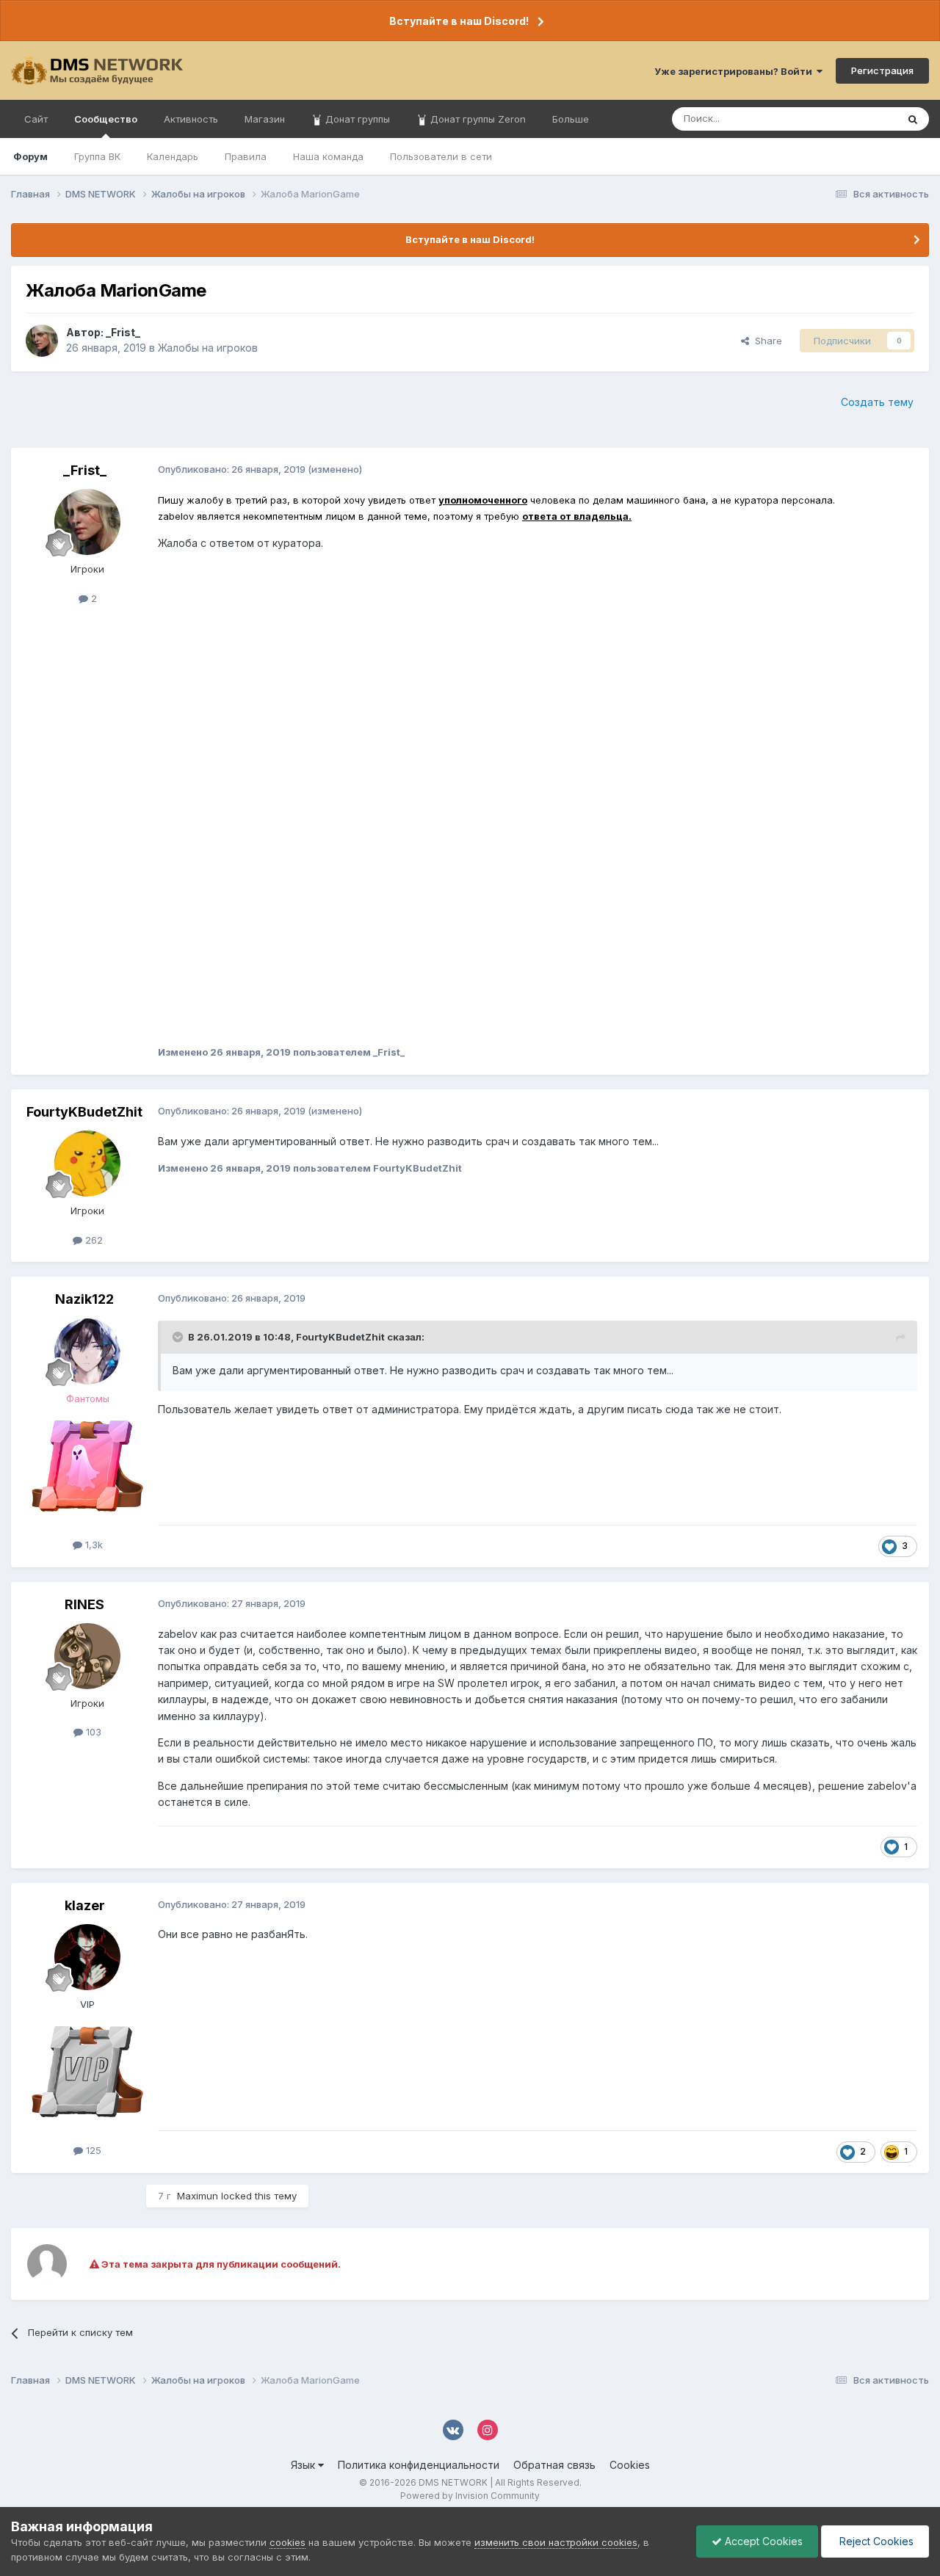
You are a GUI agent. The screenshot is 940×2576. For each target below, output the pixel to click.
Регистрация (882, 70)
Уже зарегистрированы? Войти (735, 71)
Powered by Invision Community (470, 2496)
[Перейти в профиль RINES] (87, 1656)
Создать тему (877, 402)
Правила (246, 156)
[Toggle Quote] (179, 1337)
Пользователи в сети (441, 156)
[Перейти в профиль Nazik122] (87, 1352)
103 (92, 1732)
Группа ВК (97, 156)
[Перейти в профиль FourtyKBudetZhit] (87, 1164)
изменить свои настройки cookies (556, 2542)
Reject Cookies (875, 2541)
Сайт (36, 119)
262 (93, 1240)
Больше (571, 119)
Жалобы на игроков (208, 348)
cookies (288, 2542)
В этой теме (851, 119)
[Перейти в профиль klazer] (87, 1957)
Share (766, 341)
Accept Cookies (762, 2541)
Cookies (630, 2465)
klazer (85, 1905)
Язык (304, 2465)
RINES (84, 1604)
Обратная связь (554, 2465)
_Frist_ (123, 332)
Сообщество (106, 119)
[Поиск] (913, 119)
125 (92, 2150)
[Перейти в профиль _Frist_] (42, 341)
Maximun (198, 2196)
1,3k (93, 1545)
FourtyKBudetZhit (84, 1112)
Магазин (265, 119)
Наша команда (328, 156)
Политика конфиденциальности (419, 2465)
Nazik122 (84, 1299)
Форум (30, 156)
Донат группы (356, 119)
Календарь (173, 156)
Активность (191, 119)
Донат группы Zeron (477, 119)
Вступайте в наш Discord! (459, 21)
